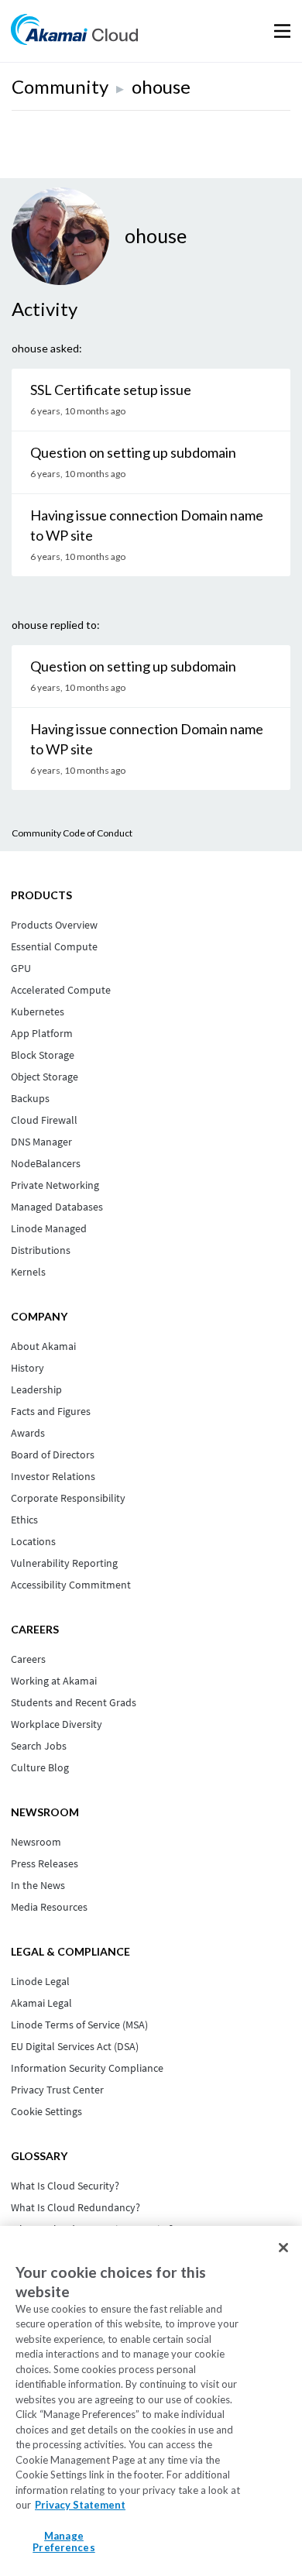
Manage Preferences (63, 2542)
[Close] (283, 2248)
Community (60, 86)
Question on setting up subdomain (133, 452)
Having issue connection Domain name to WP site (147, 525)
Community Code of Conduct (72, 833)
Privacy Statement (80, 2505)
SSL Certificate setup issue (111, 390)
